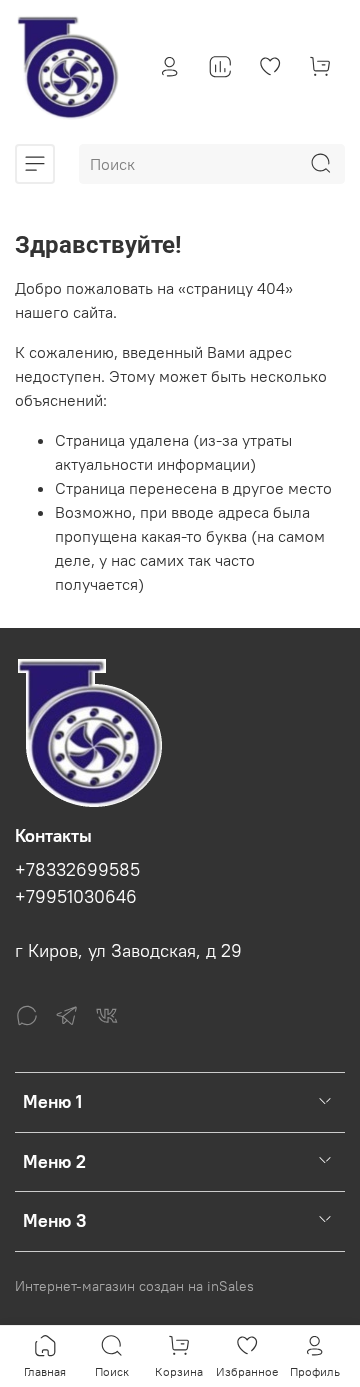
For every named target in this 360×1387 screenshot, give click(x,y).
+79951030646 (76, 897)
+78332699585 (77, 870)
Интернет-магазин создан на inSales (134, 1286)
